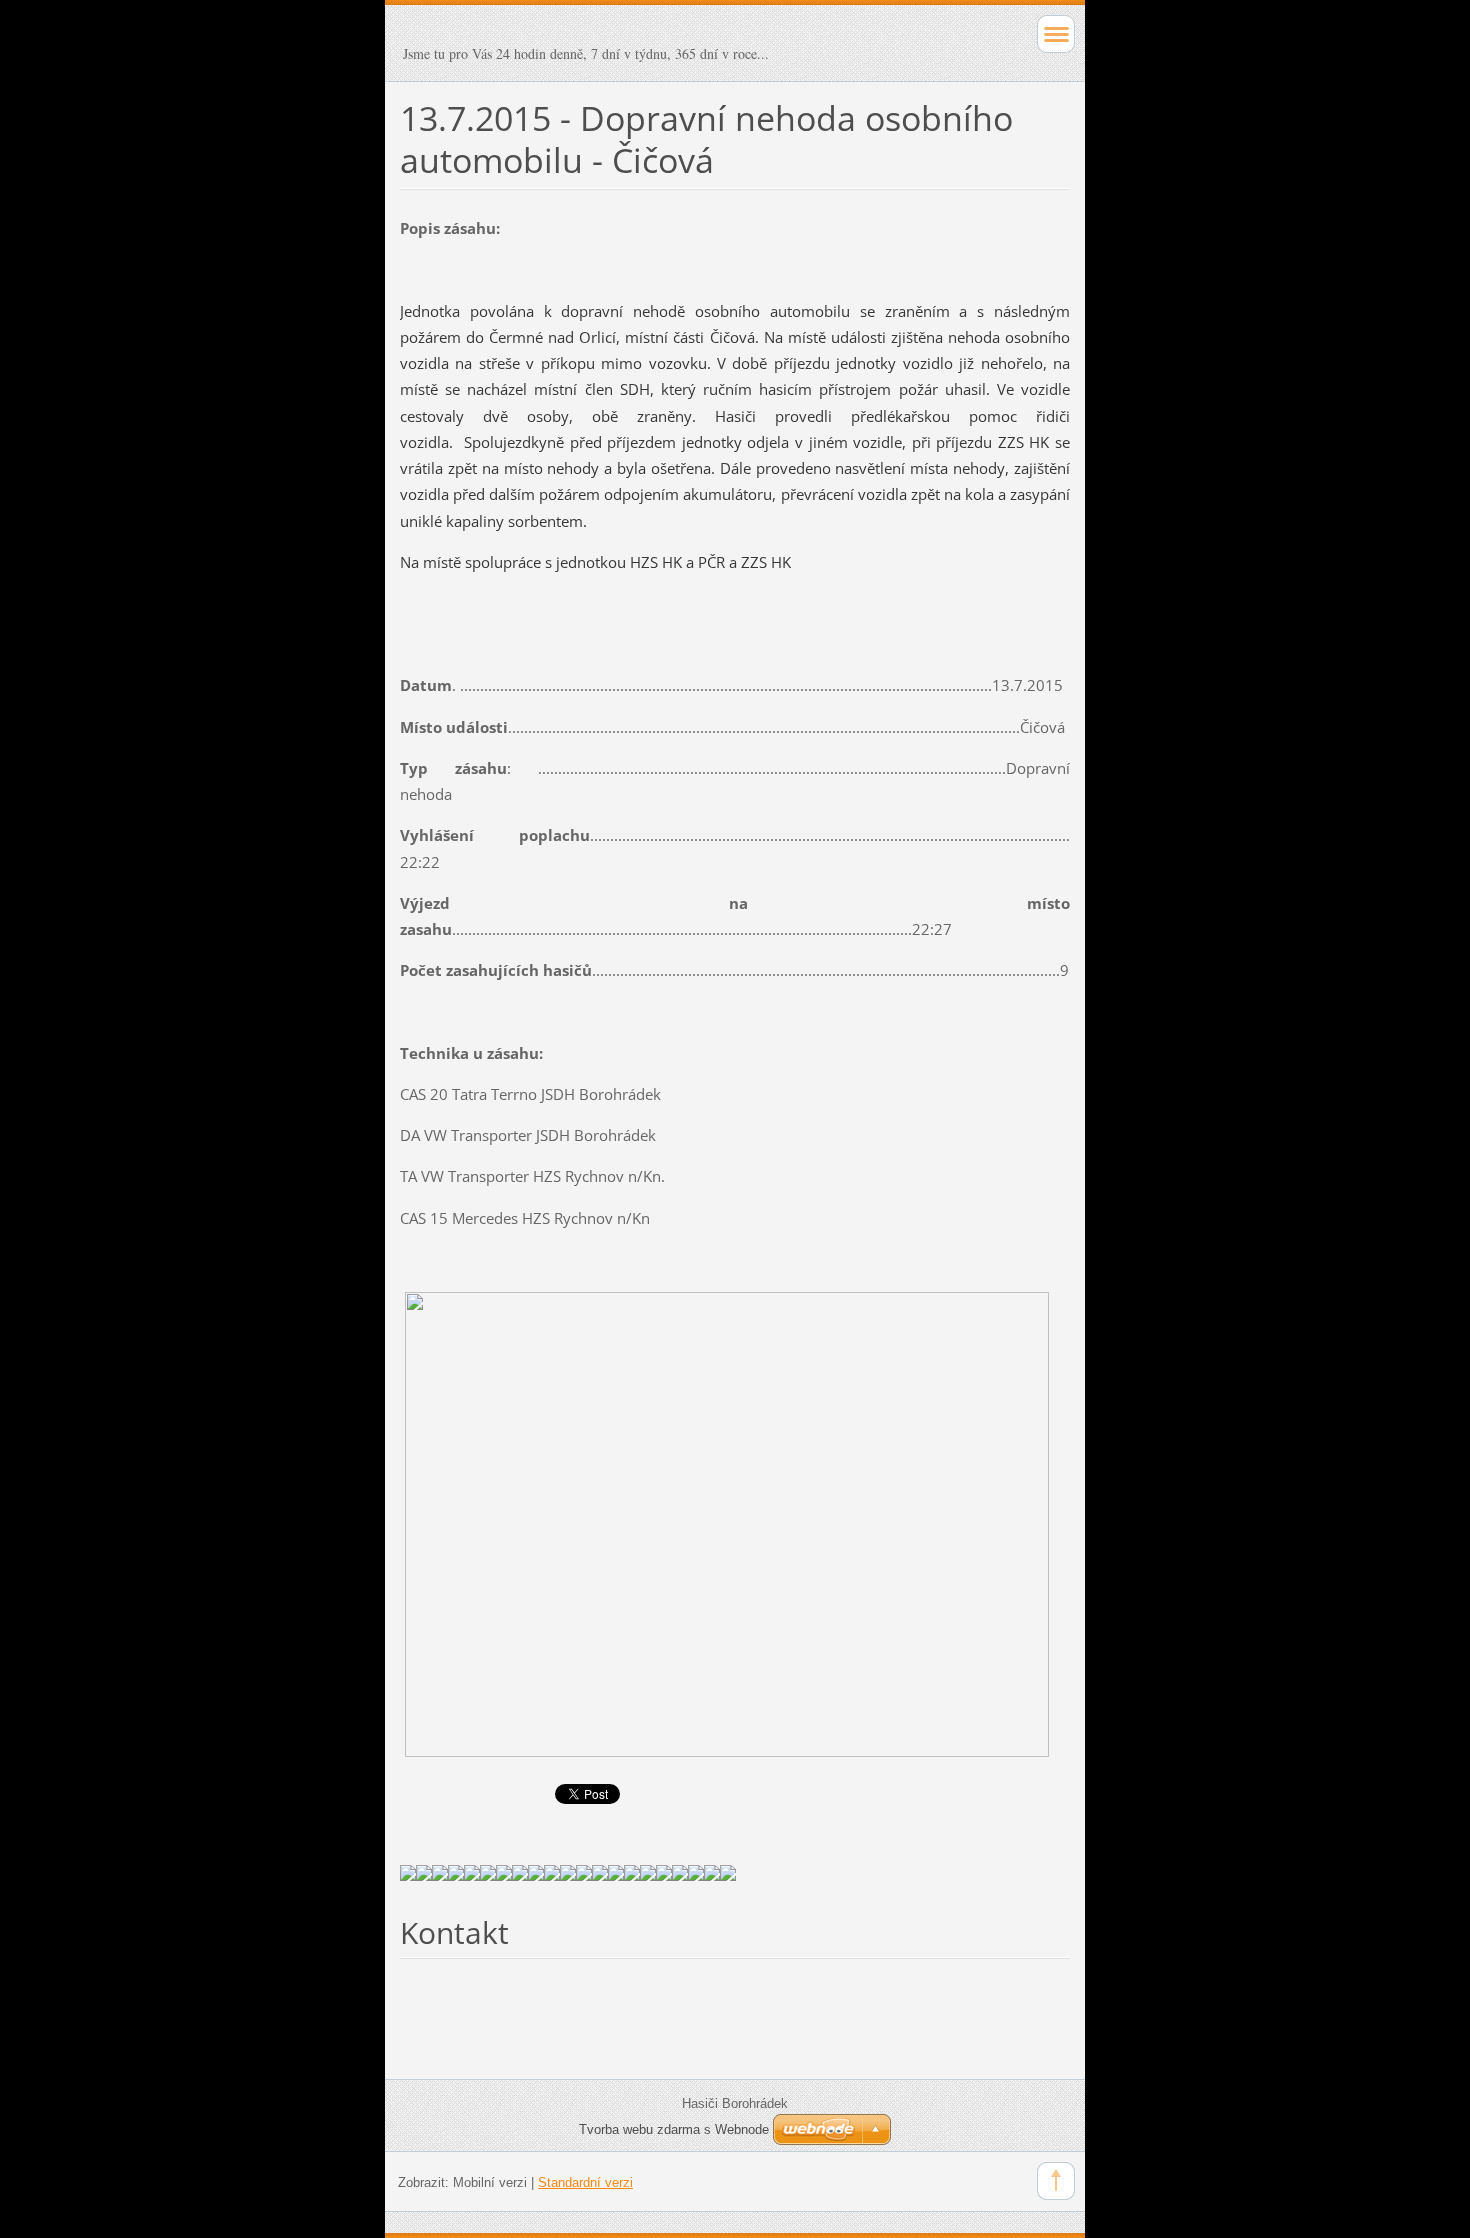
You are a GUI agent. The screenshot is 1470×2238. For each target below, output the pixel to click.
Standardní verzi (585, 2182)
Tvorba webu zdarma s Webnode (674, 2129)
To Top (1056, 2181)
